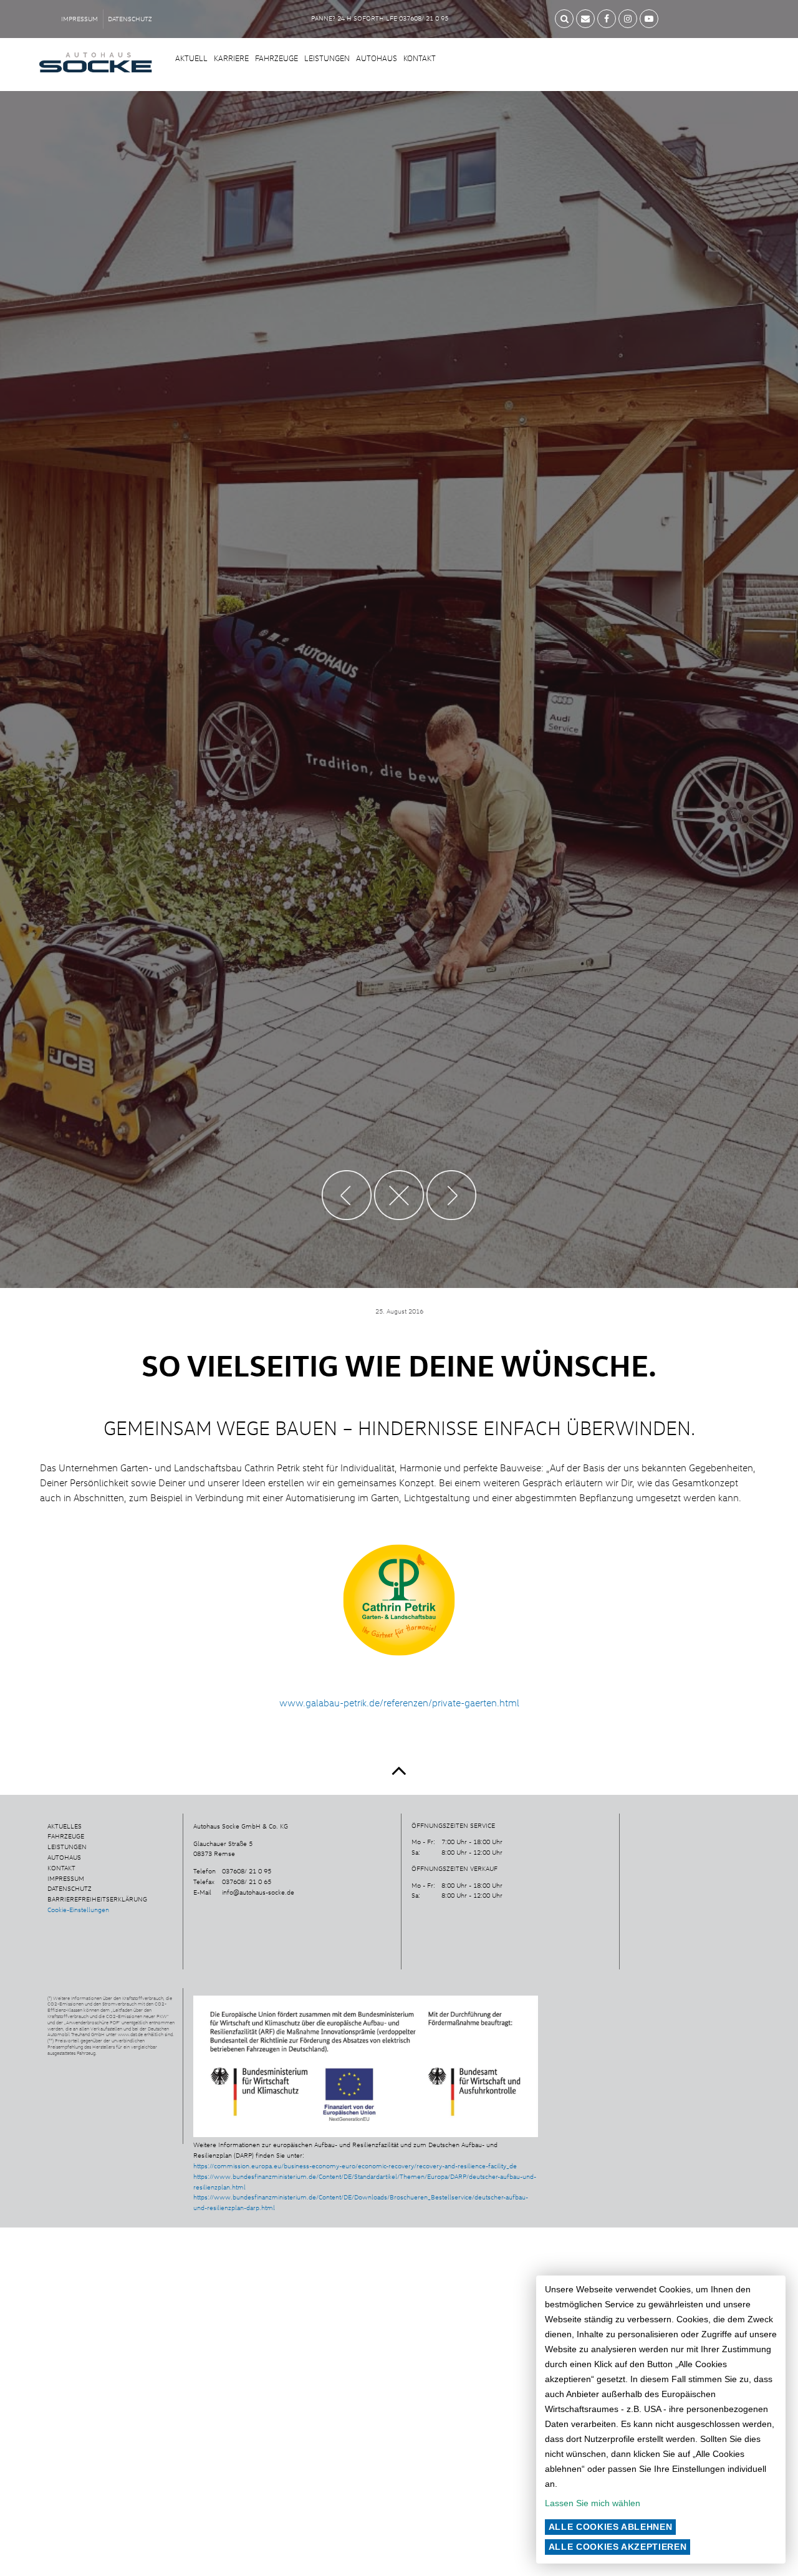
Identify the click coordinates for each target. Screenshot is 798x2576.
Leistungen (327, 58)
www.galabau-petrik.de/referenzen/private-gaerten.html (399, 1703)
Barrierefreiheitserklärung (97, 1899)
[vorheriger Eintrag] (363, 1205)
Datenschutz (130, 19)
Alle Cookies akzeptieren (618, 2547)
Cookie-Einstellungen (78, 1910)
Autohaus (377, 58)
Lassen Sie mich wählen (593, 2503)
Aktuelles (65, 1826)
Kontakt (420, 58)
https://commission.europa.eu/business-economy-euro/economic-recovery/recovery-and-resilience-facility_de (355, 2166)
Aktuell (191, 58)
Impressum (79, 19)
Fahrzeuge (276, 58)
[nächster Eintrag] (436, 1205)
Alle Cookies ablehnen (611, 2527)
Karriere (231, 58)
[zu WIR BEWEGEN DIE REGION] (399, 1205)
